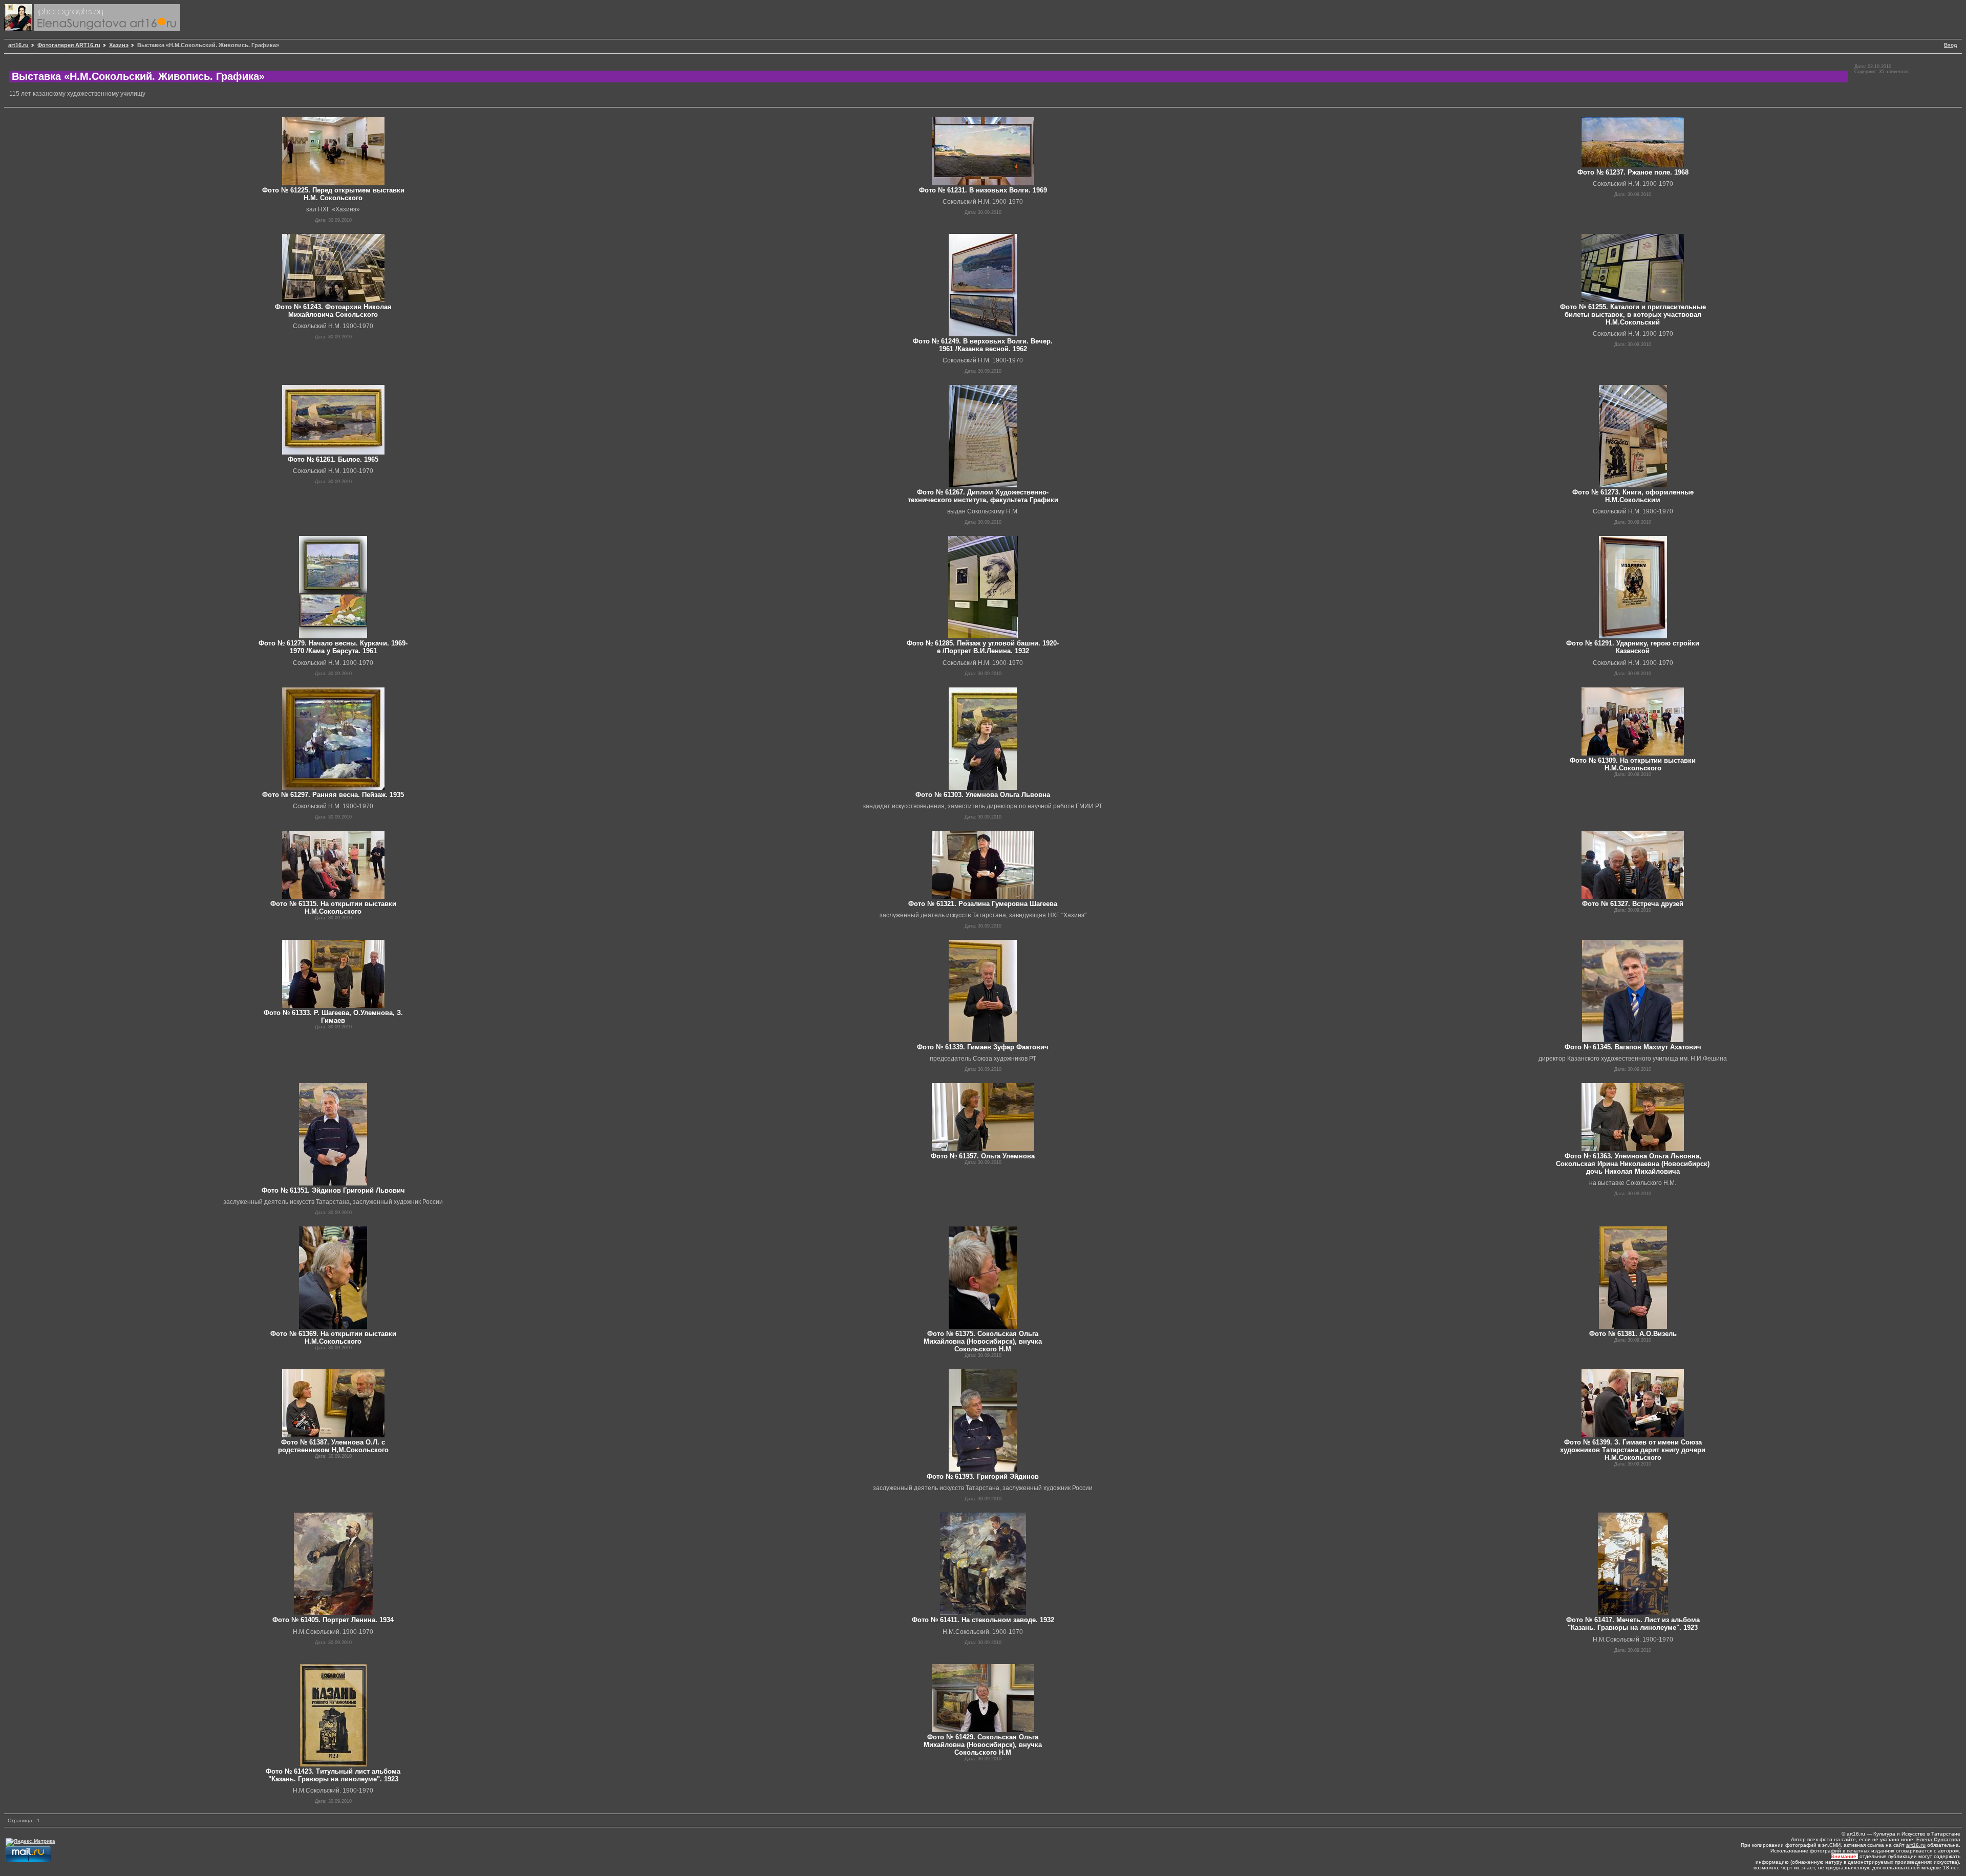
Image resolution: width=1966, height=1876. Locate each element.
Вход (1950, 45)
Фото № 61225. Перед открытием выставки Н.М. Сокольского (333, 194)
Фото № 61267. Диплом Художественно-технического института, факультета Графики (983, 496)
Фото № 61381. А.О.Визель (1633, 1334)
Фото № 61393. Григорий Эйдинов (983, 1476)
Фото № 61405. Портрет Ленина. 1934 (333, 1620)
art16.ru (18, 45)
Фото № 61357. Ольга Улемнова (983, 1156)
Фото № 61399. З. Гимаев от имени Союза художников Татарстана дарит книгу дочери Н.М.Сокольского (1633, 1450)
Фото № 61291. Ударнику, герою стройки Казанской (1633, 647)
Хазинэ (119, 45)
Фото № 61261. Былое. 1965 (333, 459)
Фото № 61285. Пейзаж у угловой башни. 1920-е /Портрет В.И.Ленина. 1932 (983, 647)
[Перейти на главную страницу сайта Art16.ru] (19, 29)
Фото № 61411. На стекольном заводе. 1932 (983, 1620)
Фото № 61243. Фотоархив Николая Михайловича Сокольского (333, 311)
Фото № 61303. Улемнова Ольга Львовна (983, 795)
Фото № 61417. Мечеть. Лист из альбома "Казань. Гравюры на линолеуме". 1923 (1633, 1624)
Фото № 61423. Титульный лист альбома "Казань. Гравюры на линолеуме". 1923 (333, 1775)
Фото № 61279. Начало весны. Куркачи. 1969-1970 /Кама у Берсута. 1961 (333, 647)
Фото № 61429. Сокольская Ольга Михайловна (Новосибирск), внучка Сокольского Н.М (983, 1745)
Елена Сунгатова (1938, 1839)
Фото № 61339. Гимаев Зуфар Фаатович (983, 1047)
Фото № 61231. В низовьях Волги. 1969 (983, 190)
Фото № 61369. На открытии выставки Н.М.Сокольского (333, 1338)
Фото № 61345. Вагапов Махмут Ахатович (1633, 1047)
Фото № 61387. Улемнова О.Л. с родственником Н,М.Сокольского (333, 1446)
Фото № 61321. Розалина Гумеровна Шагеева (983, 904)
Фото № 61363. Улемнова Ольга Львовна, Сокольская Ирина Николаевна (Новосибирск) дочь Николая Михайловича (1633, 1164)
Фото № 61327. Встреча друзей (1633, 904)
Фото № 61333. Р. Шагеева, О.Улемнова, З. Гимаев (333, 1017)
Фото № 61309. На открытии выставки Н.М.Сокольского (1633, 764)
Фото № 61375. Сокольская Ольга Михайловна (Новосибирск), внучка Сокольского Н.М (983, 1341)
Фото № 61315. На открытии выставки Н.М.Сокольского (333, 908)
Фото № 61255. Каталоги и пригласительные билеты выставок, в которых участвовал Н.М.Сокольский (1633, 315)
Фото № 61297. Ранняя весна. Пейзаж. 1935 (333, 795)
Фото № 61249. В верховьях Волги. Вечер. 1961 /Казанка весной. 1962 (983, 345)
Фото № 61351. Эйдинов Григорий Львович (333, 1190)
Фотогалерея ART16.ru (69, 45)
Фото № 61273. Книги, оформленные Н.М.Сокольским (1633, 496)
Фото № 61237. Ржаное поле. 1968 (1633, 172)
